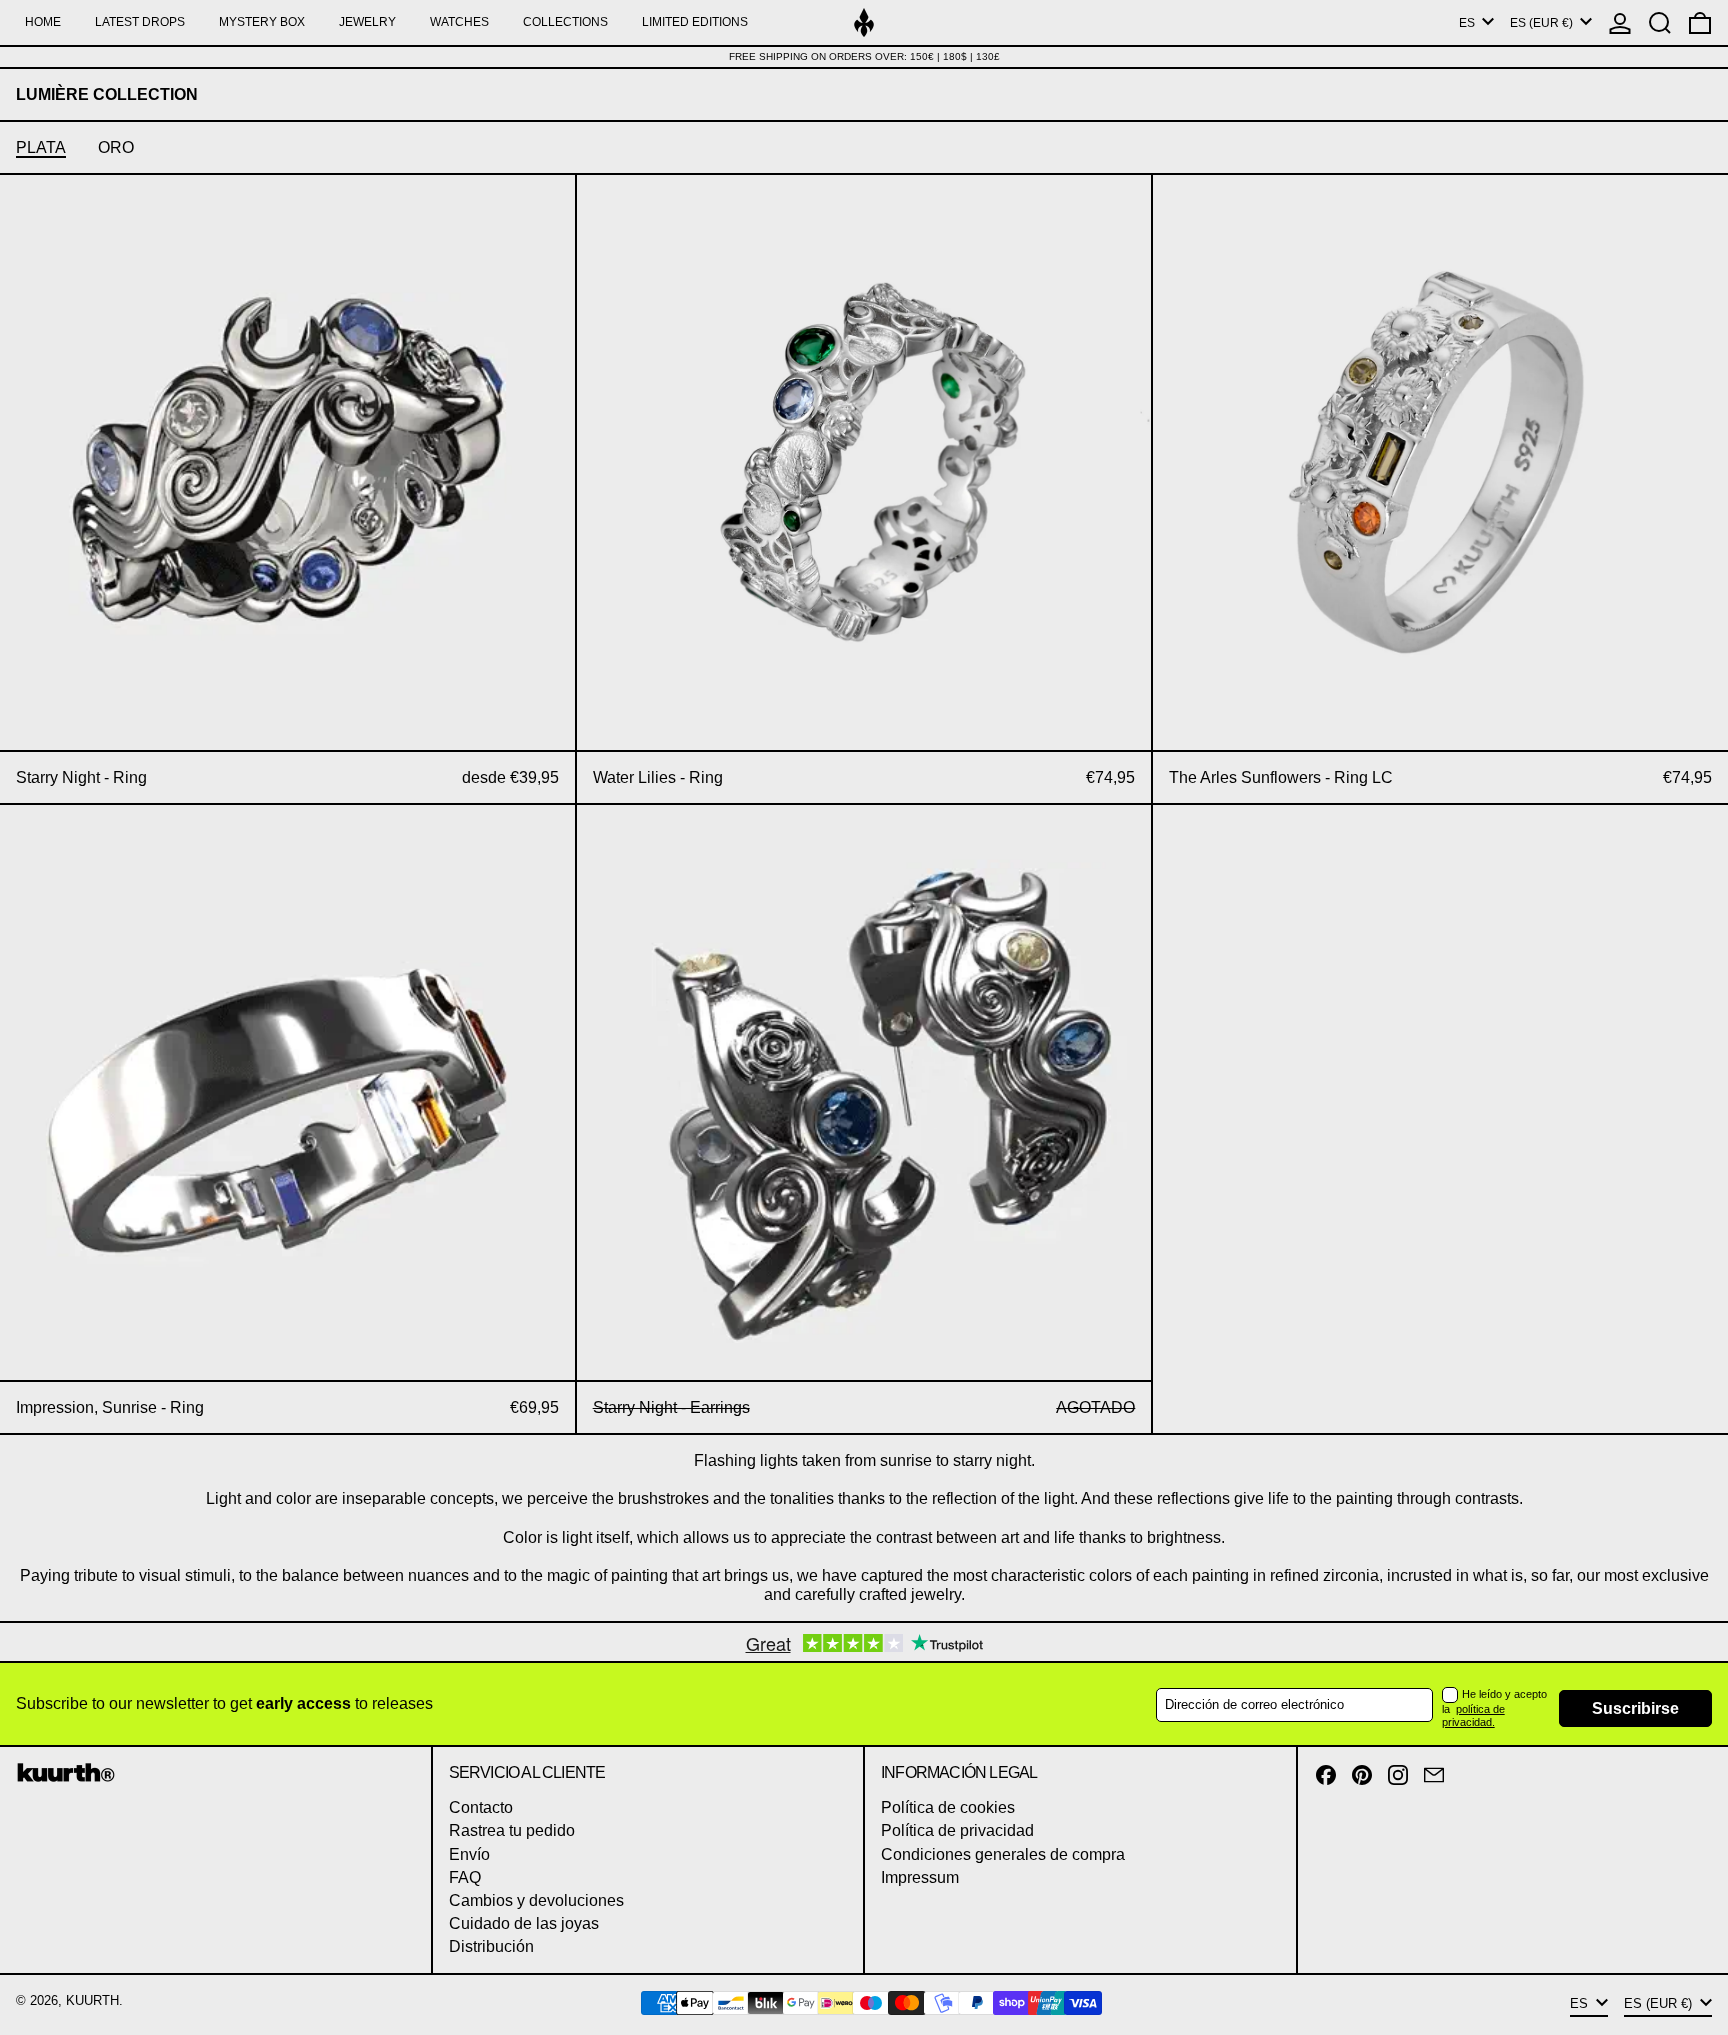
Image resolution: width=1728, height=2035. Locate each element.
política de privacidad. (1473, 1715)
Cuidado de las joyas (524, 1923)
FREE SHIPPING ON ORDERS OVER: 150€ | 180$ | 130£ (864, 56)
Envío (469, 1854)
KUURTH (92, 2000)
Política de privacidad (957, 1830)
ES (1468, 23)
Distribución (491, 1946)
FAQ (465, 1877)
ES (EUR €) (1543, 23)
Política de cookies (948, 1807)
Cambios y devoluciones (536, 1900)
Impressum (920, 1877)
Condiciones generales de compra (1003, 1854)
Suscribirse (1635, 1708)
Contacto (481, 1807)
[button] (1660, 22)
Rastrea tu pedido (512, 1830)
